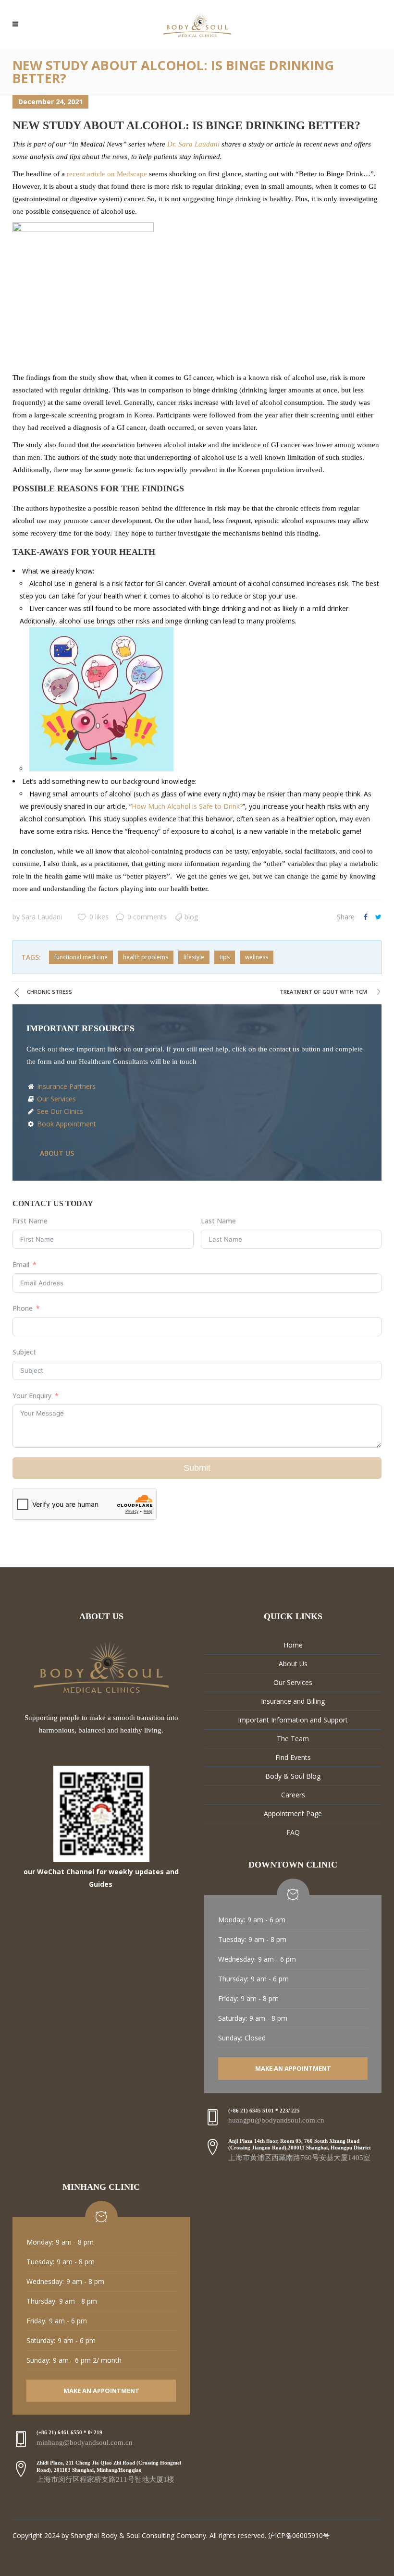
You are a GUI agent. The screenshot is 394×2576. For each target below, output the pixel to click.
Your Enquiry (32, 1396)
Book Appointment (66, 1124)
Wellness (257, 957)
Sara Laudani (42, 917)
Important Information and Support (293, 1720)
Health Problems (146, 957)
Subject (24, 1352)
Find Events (293, 1757)
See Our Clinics (59, 1111)
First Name (30, 1221)
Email (21, 1264)
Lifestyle (194, 957)
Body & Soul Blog (293, 1776)
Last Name (218, 1221)
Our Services (55, 1099)
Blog (191, 917)
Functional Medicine (81, 957)
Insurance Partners (65, 1086)
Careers (293, 1795)
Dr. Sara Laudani (194, 144)
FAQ (293, 1832)
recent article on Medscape (107, 174)
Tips (225, 957)
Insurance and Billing (293, 1701)
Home (293, 1645)
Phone (23, 1308)
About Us (293, 1664)
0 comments (147, 917)
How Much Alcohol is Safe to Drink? (187, 806)
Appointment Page (293, 1813)
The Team (293, 1739)
